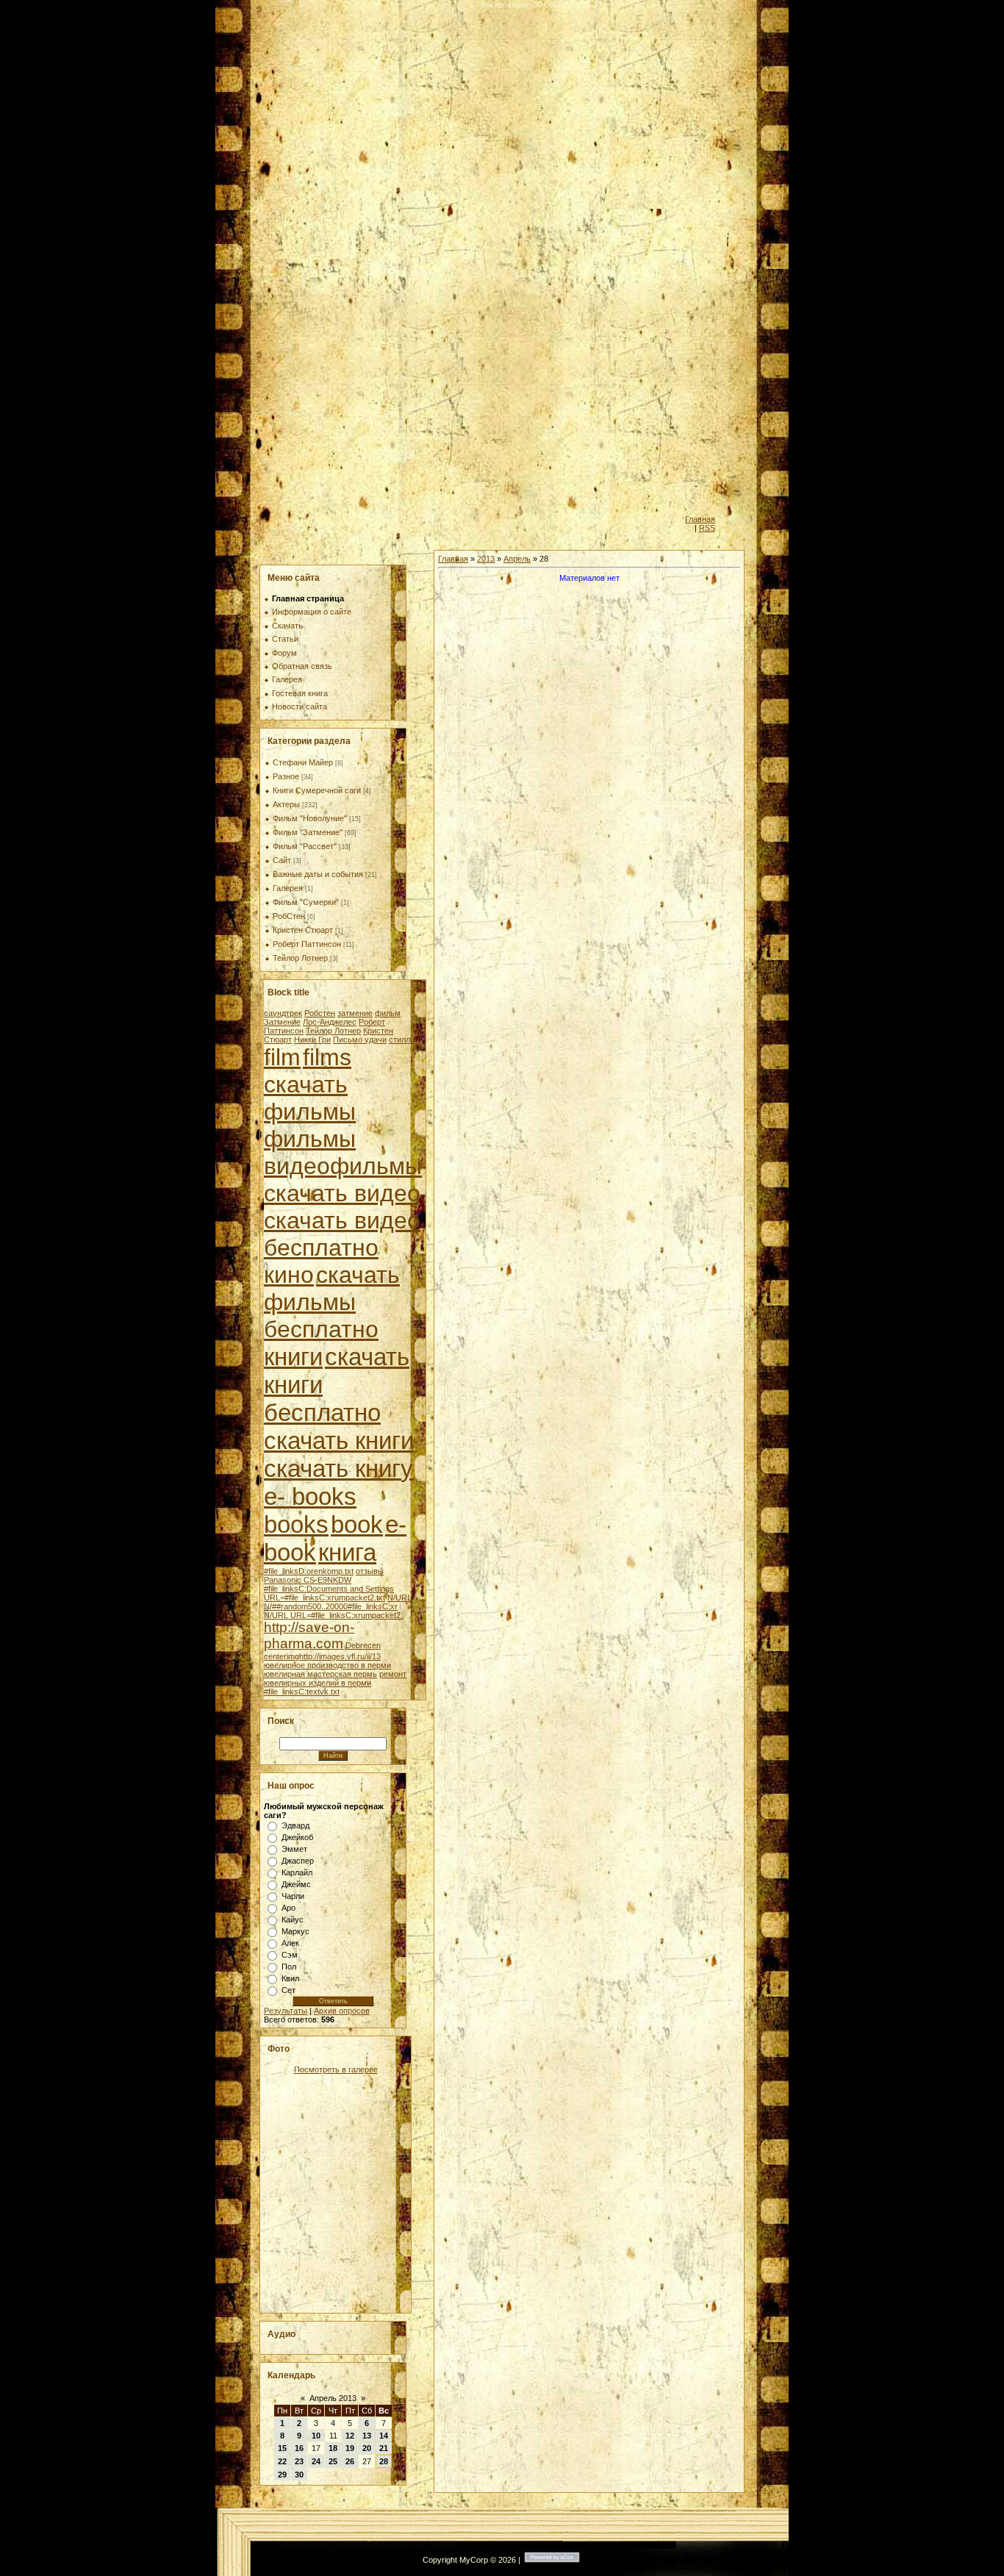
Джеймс (296, 1884)
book (357, 1524)
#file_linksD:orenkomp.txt (309, 1571)
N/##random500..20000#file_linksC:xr (331, 1606)
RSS (707, 528)
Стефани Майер (303, 762)
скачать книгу (338, 1468)
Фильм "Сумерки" (306, 902)
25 (333, 2461)
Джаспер (298, 1861)
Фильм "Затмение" (308, 832)
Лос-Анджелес (330, 1022)
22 (282, 2461)
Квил (290, 1978)
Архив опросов (342, 2011)
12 (350, 2436)
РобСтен (289, 916)
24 (316, 2461)
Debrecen (363, 1645)
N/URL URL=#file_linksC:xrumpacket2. (333, 1615)
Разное (286, 776)
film (282, 1057)
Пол (289, 1967)
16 (299, 2448)
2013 (486, 559)
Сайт (282, 860)
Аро (288, 1908)
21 (384, 2448)
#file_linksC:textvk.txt (302, 1692)
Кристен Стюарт (303, 930)
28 (384, 2461)
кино (289, 1275)
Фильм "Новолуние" (310, 818)
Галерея (288, 888)
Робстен (320, 1013)
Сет (288, 1990)
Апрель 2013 (333, 2398)
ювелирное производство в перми (327, 1665)
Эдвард (295, 1825)
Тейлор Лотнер (300, 958)
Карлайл (297, 1872)
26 (350, 2461)
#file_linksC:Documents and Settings (329, 1589)
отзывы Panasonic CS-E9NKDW (324, 1575)
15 (282, 2448)
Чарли (293, 1896)
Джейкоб (297, 1837)
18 (333, 2448)
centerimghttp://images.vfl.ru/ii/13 (322, 1656)
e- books (310, 1496)
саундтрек (283, 1013)
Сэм (290, 1955)
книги (293, 1357)
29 (282, 2475)
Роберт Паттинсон (307, 944)
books (296, 1524)
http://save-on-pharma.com (309, 1635)
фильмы (310, 1139)
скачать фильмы (310, 1098)
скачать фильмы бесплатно (332, 1302)
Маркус (295, 1931)
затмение (355, 1013)
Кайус (293, 1920)
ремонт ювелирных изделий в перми (335, 1678)
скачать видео (342, 1193)
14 (384, 2436)
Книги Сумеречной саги (317, 790)
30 (299, 2475)
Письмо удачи (360, 1040)
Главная (700, 519)
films (327, 1057)
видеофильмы (343, 1166)
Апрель (517, 559)
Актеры (286, 804)
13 (367, 2436)
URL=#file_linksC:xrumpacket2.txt (324, 1598)
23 (299, 2461)
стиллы (402, 1040)
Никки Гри (312, 1040)
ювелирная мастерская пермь (320, 1674)
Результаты (286, 2011)
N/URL (399, 1598)
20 (367, 2448)
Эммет (294, 1849)
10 (316, 2436)
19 (350, 2448)
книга (347, 1552)
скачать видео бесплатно (342, 1234)
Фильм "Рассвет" (305, 846)
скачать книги (339, 1441)
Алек (290, 1943)
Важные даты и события (318, 874)
